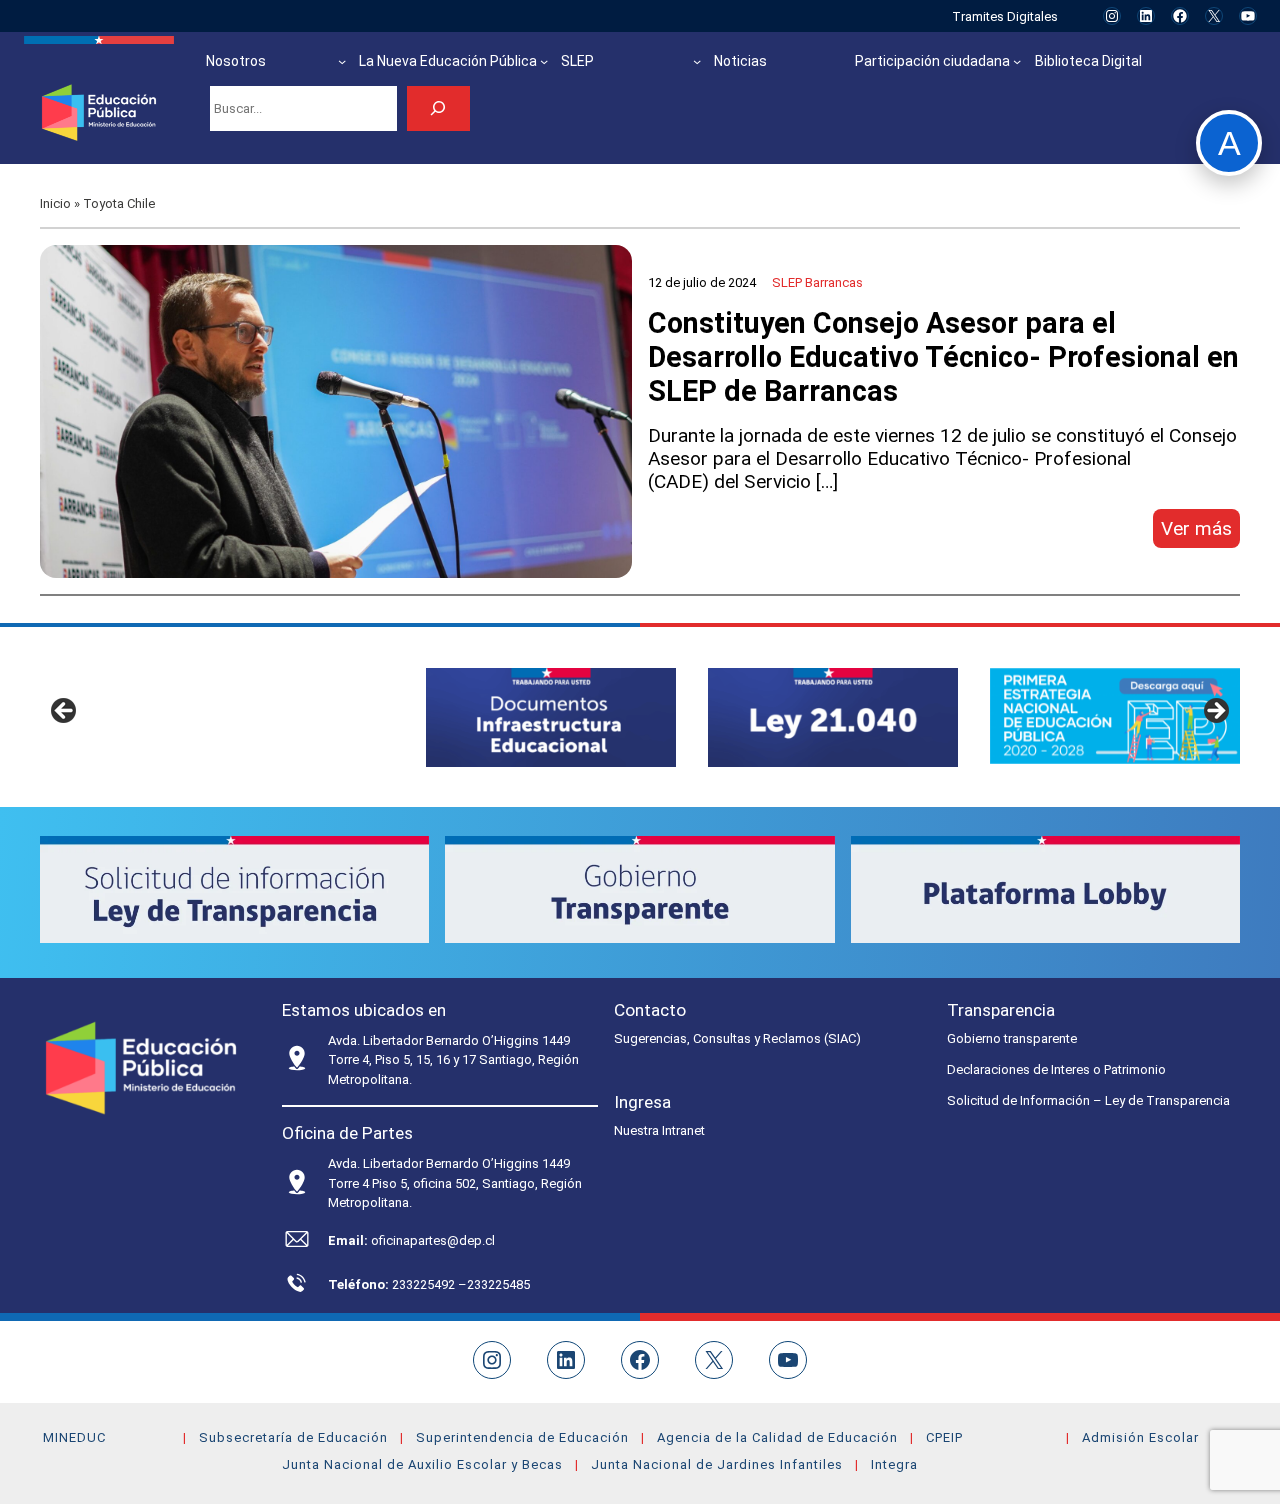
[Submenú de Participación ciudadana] (1017, 61)
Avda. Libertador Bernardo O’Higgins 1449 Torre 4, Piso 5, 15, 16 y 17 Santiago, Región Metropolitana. (453, 1060)
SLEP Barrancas (817, 282)
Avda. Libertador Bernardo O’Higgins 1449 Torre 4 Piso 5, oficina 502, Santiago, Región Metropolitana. (455, 1183)
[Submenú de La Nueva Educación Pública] (544, 61)
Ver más (1200, 532)
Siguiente (1215, 712)
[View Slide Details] (551, 717)
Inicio (55, 203)
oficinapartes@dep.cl (433, 1240)
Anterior (65, 712)
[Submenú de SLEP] (697, 61)
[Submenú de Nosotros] (342, 61)
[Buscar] (438, 108)
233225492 (425, 1284)
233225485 (498, 1284)
